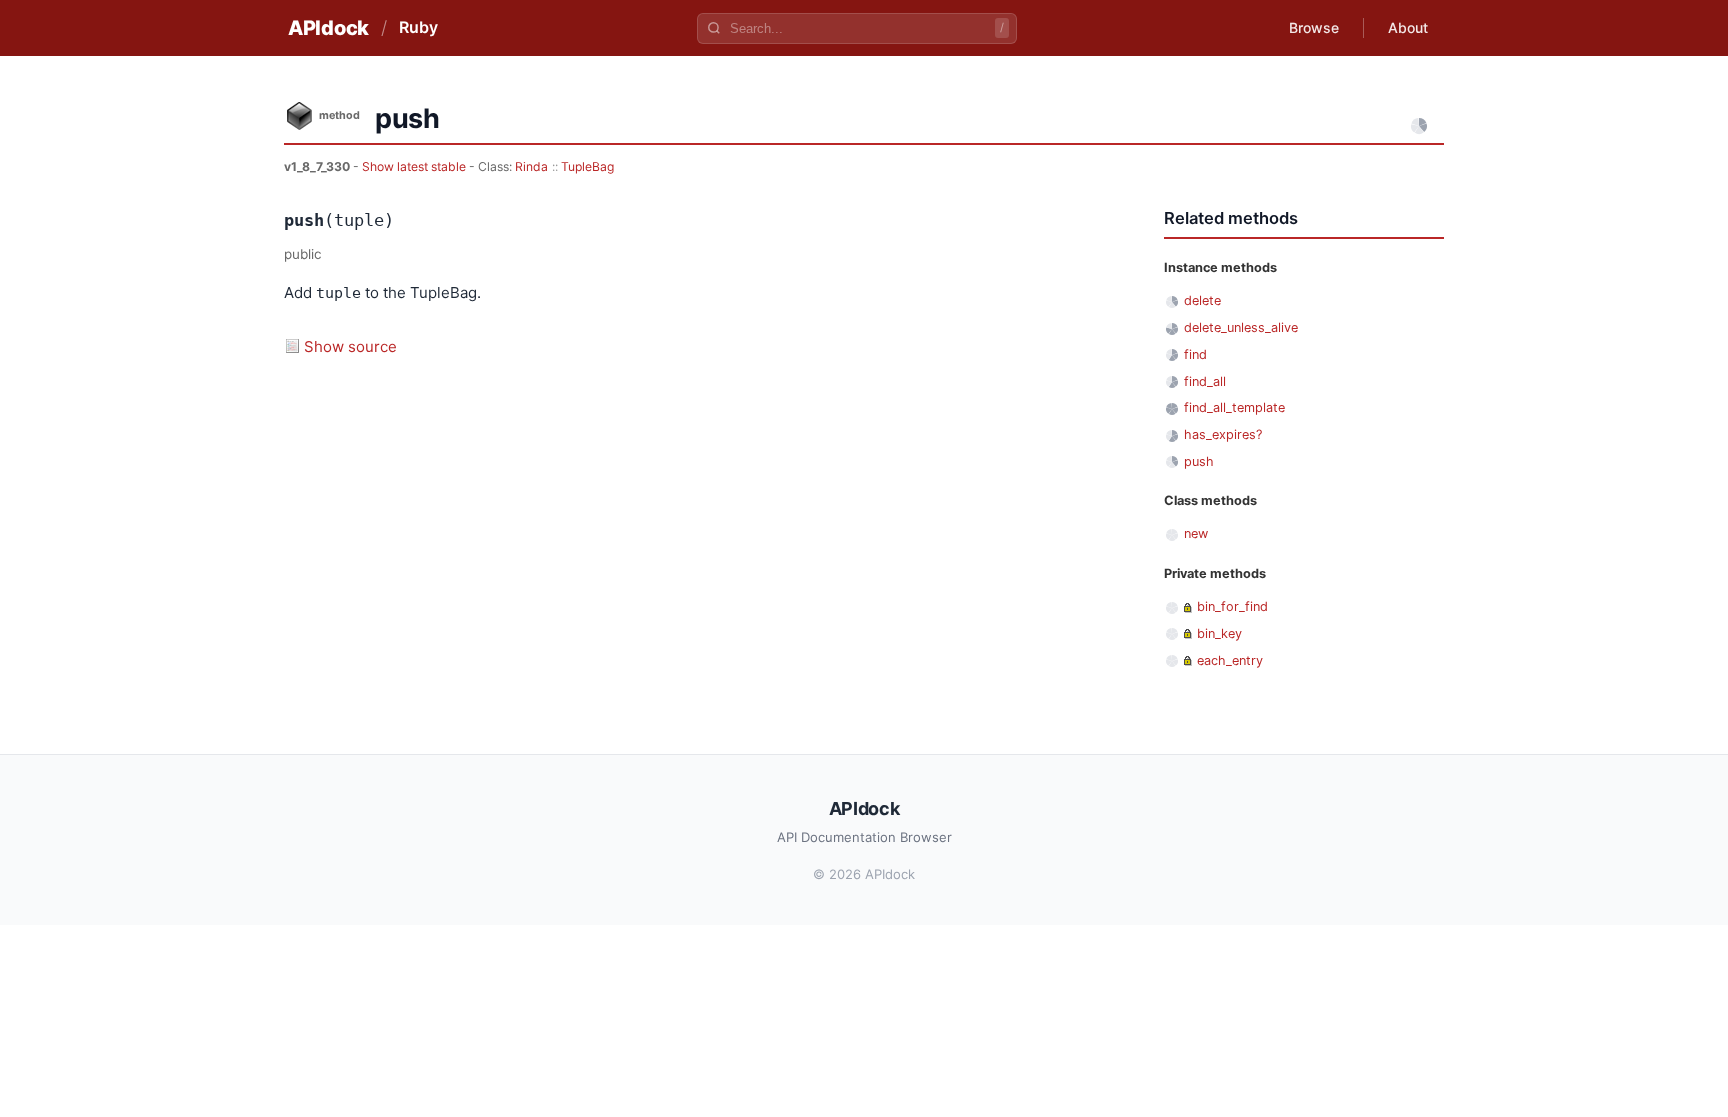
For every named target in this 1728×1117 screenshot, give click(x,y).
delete (1202, 300)
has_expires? (1223, 434)
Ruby (418, 27)
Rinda (531, 166)
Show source (350, 346)
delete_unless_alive (1241, 327)
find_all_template (1234, 407)
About (1408, 27)
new (1196, 533)
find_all (1205, 381)
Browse (1314, 27)
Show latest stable (415, 166)
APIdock (328, 28)
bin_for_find (1232, 606)
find (1195, 354)
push (1199, 461)
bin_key (1219, 633)
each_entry (1230, 660)
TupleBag (587, 166)
